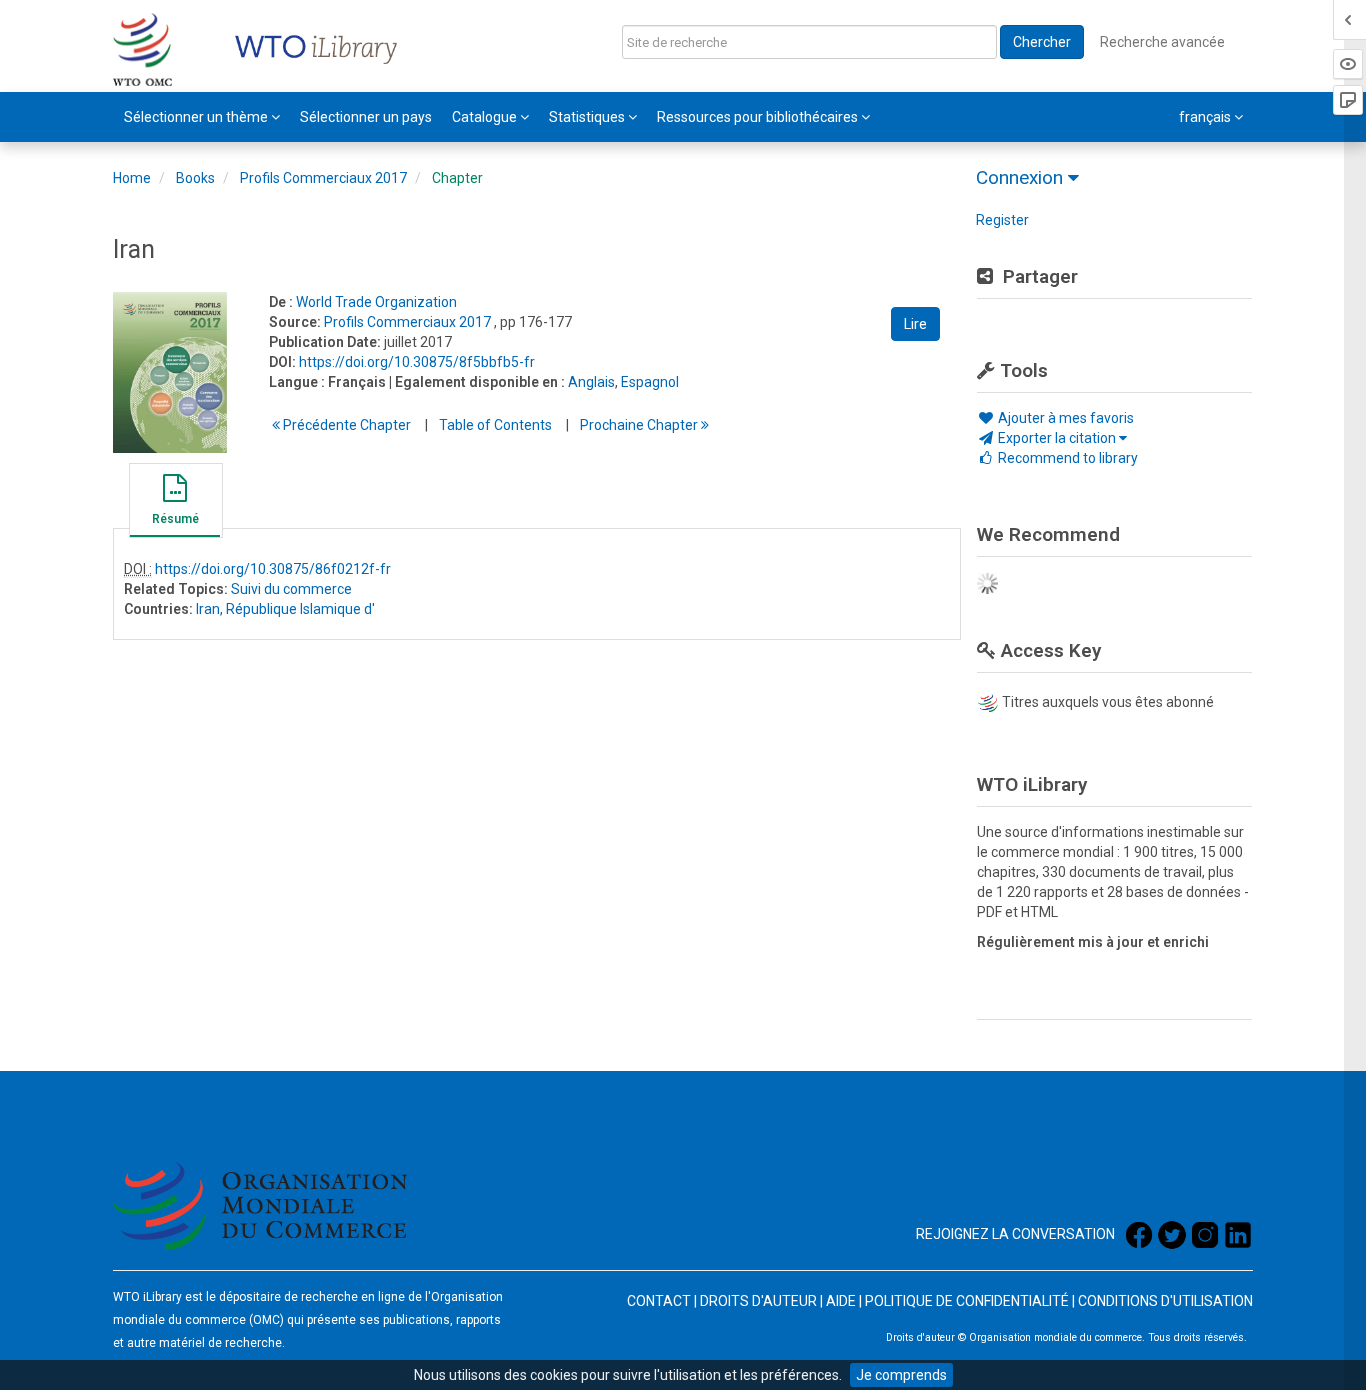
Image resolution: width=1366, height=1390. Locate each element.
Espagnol (650, 382)
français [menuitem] (1206, 117)
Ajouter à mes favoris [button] (1064, 418)
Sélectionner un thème (197, 117)
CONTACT (659, 1301)
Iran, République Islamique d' (285, 609)
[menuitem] (202, 117)
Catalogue (486, 117)
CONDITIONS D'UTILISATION (1165, 1301)
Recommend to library (1066, 458)
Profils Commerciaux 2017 (323, 178)
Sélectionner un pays (366, 117)
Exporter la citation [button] (1057, 438)
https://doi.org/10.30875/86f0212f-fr (273, 569)
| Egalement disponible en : (477, 382)
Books (195, 178)
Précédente (345, 425)
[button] (175, 503)
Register (1002, 220)
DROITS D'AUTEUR (758, 1301)
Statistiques (588, 117)
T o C (495, 425)
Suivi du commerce (291, 589)
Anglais (591, 382)
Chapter (457, 178)
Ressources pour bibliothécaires (759, 117)
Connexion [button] (1022, 177)
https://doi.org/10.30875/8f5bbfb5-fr (417, 362)
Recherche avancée (1162, 42)
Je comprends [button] (901, 1375)
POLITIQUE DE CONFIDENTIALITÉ (967, 1301)
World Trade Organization (376, 302)
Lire (915, 324)
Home (132, 178)
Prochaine (640, 425)
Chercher (1042, 42)
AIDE (841, 1301)
